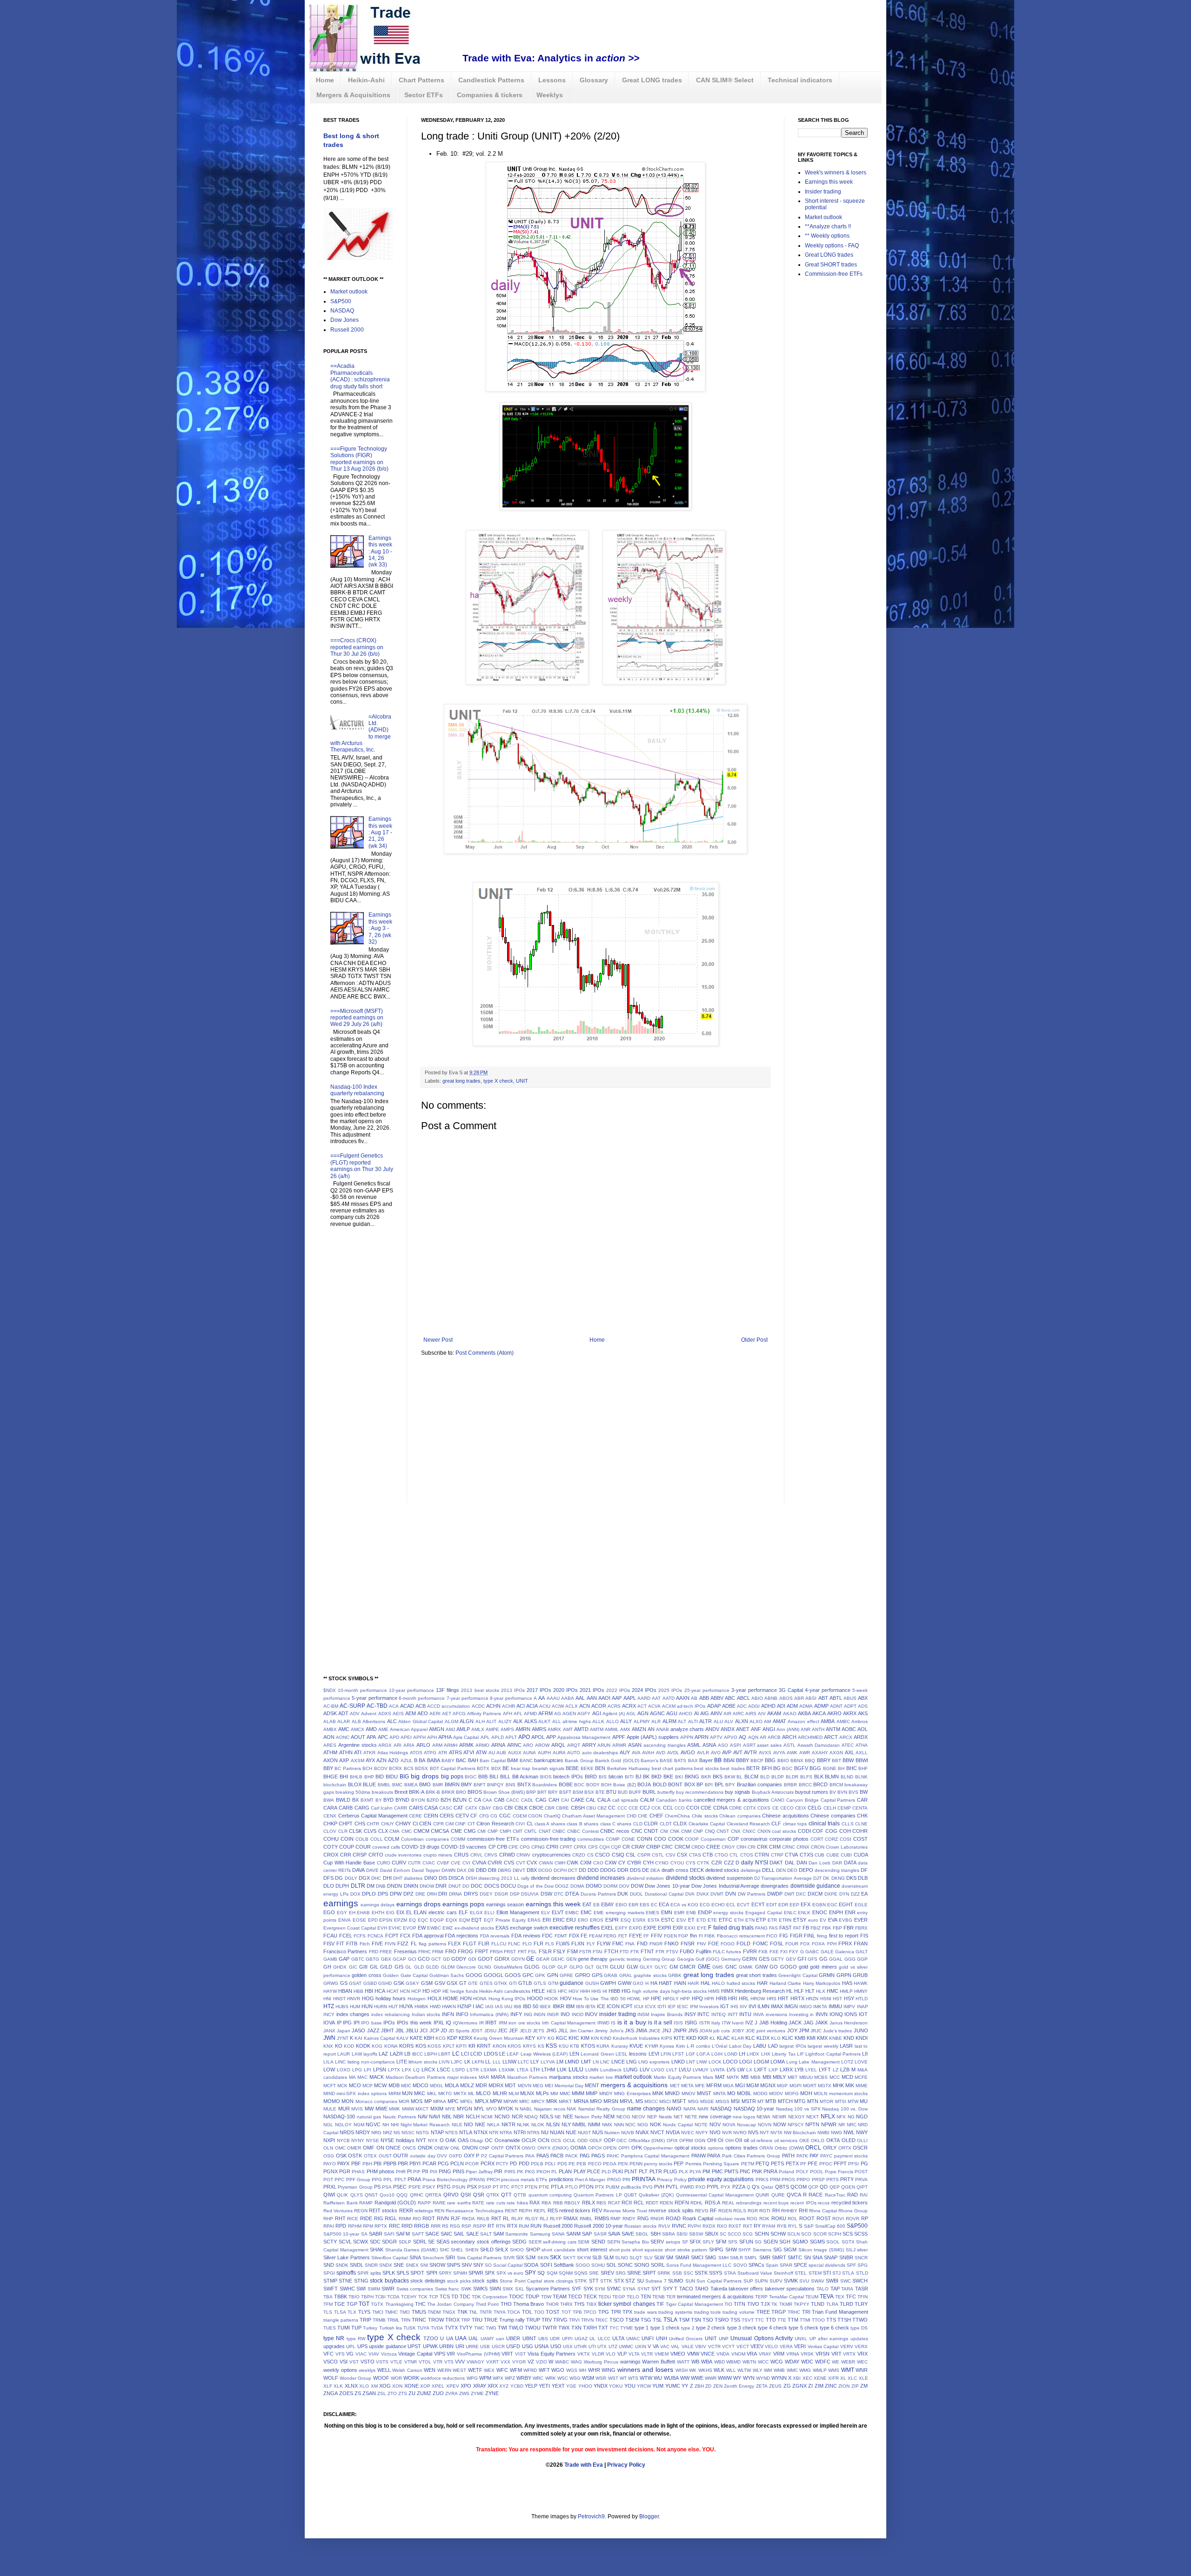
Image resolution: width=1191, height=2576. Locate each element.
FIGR (796, 1936)
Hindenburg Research (760, 1991)
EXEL (607, 1928)
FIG (784, 1936)
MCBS (821, 2077)
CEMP (844, 1808)
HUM (355, 2007)
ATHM (330, 1752)
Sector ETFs (424, 95)
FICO (772, 1936)
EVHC (395, 1928)
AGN (643, 1713)
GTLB (525, 1983)
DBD (481, 1870)
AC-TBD (377, 1706)
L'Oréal (719, 2046)
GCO (424, 1959)
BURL (649, 1792)
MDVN (525, 2086)
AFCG (459, 1714)
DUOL (636, 1894)
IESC (682, 2007)
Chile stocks (705, 1816)
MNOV (689, 2093)
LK (467, 2062)
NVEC (688, 2133)
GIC (353, 1967)
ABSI (811, 1698)
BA (422, 1760)
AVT (738, 1752)
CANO (778, 1800)
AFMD (530, 1714)
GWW (625, 1983)
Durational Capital (664, 1894)
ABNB (771, 1698)
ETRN (785, 1920)
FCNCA (375, 1936)
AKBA (804, 1713)
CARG (362, 1808)
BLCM (751, 1777)
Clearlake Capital (707, 1824)
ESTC (668, 1920)
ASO (723, 1745)
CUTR (414, 1863)
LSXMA (489, 2070)
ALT (682, 1721)
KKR (703, 2038)
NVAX (642, 2132)
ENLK (804, 1913)
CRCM (682, 1847)
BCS (409, 1768)
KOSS (434, 2046)
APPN (687, 1737)
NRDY (363, 2132)
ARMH (451, 1745)
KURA (603, 2046)
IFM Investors (704, 2007)
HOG (368, 1998)
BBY (328, 1768)
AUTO (574, 1753)
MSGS (723, 2101)
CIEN (425, 1824)
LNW (702, 2062)
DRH (432, 1894)
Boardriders (545, 1785)
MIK (850, 2085)
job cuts (722, 2031)
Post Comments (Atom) (485, 1353)
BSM (578, 1792)
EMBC (572, 1913)
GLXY (646, 1967)
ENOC (820, 1912)
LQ (416, 2070)
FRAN (861, 1944)
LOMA (778, 2062)
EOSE (359, 1920)
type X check (498, 1081)
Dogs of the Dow (535, 1886)
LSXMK (507, 2070)
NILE (457, 2125)
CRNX (803, 1847)
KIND (606, 2038)
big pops (452, 1777)
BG (777, 1768)
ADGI (754, 1706)
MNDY (606, 2093)
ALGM (452, 1721)
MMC (565, 2093)
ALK (518, 1721)
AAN (592, 1698)
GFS (813, 1959)
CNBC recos (615, 1831)
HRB (721, 1998)
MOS (417, 2101)
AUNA (529, 1753)
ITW (726, 2023)
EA (864, 1894)
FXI (784, 1952)
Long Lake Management (813, 2062)
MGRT (810, 2086)
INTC (703, 2014)
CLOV (330, 1831)
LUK (562, 2070)
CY (622, 1863)
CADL (527, 1800)
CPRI (552, 1847)
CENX (330, 1816)
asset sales (769, 1745)
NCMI (487, 2117)
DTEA (572, 1894)
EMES (652, 1913)
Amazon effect (803, 1721)
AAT (656, 1698)
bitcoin (616, 1777)
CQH (604, 1847)
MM (554, 2093)
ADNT (836, 1706)
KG (551, 2038)
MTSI (841, 2101)
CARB (346, 1808)
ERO (583, 1920)
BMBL (384, 1785)
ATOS (416, 1753)
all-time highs (576, 1721)
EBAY (607, 1904)
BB (718, 1760)
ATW (481, 1752)
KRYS (529, 2046)
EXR (678, 1928)
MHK (838, 2085)
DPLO (369, 1894)
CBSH (578, 1808)
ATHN (346, 1752)
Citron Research (495, 1824)
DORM (610, 1886)
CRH (741, 1847)
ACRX (629, 1706)
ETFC (726, 1920)
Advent (369, 1714)
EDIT (772, 1905)
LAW (357, 2054)
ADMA (806, 1706)
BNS (511, 1785)
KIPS (667, 2038)
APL (485, 1737)
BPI (709, 1785)
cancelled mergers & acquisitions (732, 1800)
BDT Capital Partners (453, 1768)
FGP (683, 1936)
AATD (669, 1698)
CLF (776, 1824)
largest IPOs (793, 2046)
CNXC (749, 1831)
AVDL (673, 1753)
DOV (624, 1886)
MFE (700, 2086)
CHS (360, 1824)
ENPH (836, 1912)
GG (823, 1959)
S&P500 (341, 301)
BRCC (805, 1785)
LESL (622, 2054)
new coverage (715, 2117)
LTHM (548, 2070)
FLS (550, 1944)
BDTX (483, 1768)
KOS (421, 2046)
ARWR (619, 1745)
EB (596, 1905)
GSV (440, 1983)
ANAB (662, 1729)
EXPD (636, 1928)
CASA (431, 1808)
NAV (423, 2117)
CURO (384, 1863)
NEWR (779, 2117)
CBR (550, 1808)
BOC (579, 1785)
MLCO (483, 2093)
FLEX (454, 1944)
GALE (827, 1952)
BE (506, 1768)
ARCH (789, 1737)
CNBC (559, 1831)
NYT (421, 2140)
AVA (636, 1753)
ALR (656, 1721)
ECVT (743, 1905)
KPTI (461, 2046)
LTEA (523, 2070)
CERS (447, 1816)
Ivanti (738, 2023)
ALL (557, 1721)
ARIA (409, 1745)
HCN (405, 1991)
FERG (610, 1936)
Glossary (594, 80)
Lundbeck (611, 2070)
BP (700, 1784)
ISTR (705, 2023)
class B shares (582, 1824)
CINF (460, 1824)
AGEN (569, 1714)
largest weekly (823, 2046)
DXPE (831, 1894)
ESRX (639, 1920)
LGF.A (703, 2054)
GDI (472, 1959)
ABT (823, 1698)
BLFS (806, 1777)
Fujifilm (704, 1951)
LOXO (344, 2070)
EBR (633, 1905)
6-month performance (422, 1698)
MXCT (422, 2109)
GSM (427, 1983)
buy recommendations (700, 1792)
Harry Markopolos (822, 1983)
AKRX (850, 1713)
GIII (363, 1967)
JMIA (641, 2030)
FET (623, 1936)
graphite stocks (650, 1975)
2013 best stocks (480, 1690)
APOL (538, 1737)
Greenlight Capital (798, 1975)
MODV (776, 2093)
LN (596, 2062)
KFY (542, 2038)
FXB (763, 1952)
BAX (693, 1761)
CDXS (764, 1808)
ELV (545, 1913)
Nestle (666, 2117)
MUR (344, 2109)
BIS (603, 1777)
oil (746, 2140)
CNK (675, 1831)
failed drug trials (733, 1928)
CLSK (355, 1831)
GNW (761, 1967)
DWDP (775, 1894)
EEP (794, 1905)
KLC (750, 2038)
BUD (623, 1792)
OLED (849, 2140)
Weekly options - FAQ (832, 246)
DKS (851, 1878)
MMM (578, 2093)
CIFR (438, 1824)
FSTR (585, 1952)
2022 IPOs (618, 1690)
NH (386, 2125)
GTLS (540, 1983)
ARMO (482, 1745)
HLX (821, 1991)
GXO (638, 1983)
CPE (513, 1847)
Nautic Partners (400, 2117)
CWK (572, 1863)
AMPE (492, 1729)
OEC (622, 2140)
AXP (344, 1760)
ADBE (729, 1706)
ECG (705, 1905)
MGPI (796, 2086)
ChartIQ (552, 1816)
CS (590, 1855)
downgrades (775, 1886)
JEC (503, 2030)
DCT (573, 1870)
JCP (434, 2030)
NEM (609, 2117)
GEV (791, 1959)
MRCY (538, 2101)
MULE (330, 2109)
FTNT (647, 1951)
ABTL (836, 1698)
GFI (802, 1959)
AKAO (790, 1714)
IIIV (743, 2007)
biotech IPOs (568, 1777)
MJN (407, 2093)
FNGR (656, 1944)
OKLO (818, 2140)
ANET (743, 1729)
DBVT (519, 1870)
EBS (645, 1905)
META (687, 2086)
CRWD (507, 1855)
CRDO (698, 1847)
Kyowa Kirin (672, 2046)
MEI (549, 2086)
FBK (827, 1928)
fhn (693, 1936)
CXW (611, 1863)
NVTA (776, 2133)
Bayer (706, 1760)
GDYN (518, 1959)
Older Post (754, 1340)
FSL (532, 1952)
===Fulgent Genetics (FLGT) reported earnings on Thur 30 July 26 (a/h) (362, 1166)
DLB (863, 1878)
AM (767, 1721)
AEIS (398, 1714)
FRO (451, 1951)
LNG (632, 2062)
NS (397, 2133)
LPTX (394, 2070)
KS (541, 2046)
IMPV (849, 2007)
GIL (374, 1967)
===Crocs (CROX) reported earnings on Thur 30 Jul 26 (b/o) (357, 647)
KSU (564, 2046)
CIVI (520, 1824)
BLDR (792, 1777)
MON (348, 2101)
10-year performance (411, 1690)
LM (560, 2062)
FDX (574, 1936)
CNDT (651, 1831)
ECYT (758, 1904)
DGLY (351, 1878)
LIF (800, 2054)
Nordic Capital (678, 2125)
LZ (836, 2070)
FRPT (482, 1951)
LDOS (491, 2054)
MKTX (460, 2093)
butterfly (666, 1792)
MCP (368, 2086)
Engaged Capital (764, 1913)
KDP (452, 2038)
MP (428, 2101)
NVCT (657, 2132)
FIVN (390, 1944)
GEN (571, 1959)
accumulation (456, 1706)
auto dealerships (600, 1753)
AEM (411, 1713)
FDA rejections (462, 1936)
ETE (712, 1920)
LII (865, 2054)
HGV (574, 1991)
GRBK (675, 1975)
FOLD (743, 1944)
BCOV (381, 1768)
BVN (842, 1792)
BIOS (546, 1777)
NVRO (740, 2133)
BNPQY (495, 1785)
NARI (703, 2109)
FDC (547, 1936)
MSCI (665, 2101)
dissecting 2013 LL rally (504, 1878)
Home (325, 80)
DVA (690, 1894)
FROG (465, 1951)
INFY (516, 2014)
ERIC (559, 1920)
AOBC (849, 1729)
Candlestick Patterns (491, 80)
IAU (508, 2007)
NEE (568, 2117)
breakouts (382, 1792)
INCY (329, 2014)
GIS (399, 1967)
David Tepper (426, 1870)
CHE (643, 1816)
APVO (731, 1737)
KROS (514, 2046)
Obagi (476, 2140)
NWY (862, 2132)
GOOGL (494, 1975)
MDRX (496, 2085)
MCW (380, 2085)
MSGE (707, 2101)
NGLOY (343, 2125)
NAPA (690, 2109)
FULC (719, 1952)
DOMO (594, 1886)
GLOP (549, 1967)
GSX (452, 1983)
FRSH (496, 1952)
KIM (585, 2038)
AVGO (688, 1752)
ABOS (786, 1698)
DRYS (471, 1894)
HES (552, 1991)
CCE (633, 1808)
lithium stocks (423, 2062)
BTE (600, 1792)
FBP (837, 1928)
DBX (532, 1870)
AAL (580, 1698)
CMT (518, 1831)
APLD (498, 1737)
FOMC (760, 1944)
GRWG (331, 1983)
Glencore (466, 1967)
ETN (750, 1920)
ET (691, 1920)
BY (379, 1800)
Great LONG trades (652, 80)
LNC (605, 2062)
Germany (731, 1959)
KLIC (788, 2038)
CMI (482, 1831)
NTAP (437, 2132)
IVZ (749, 2023)
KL (713, 2038)
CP (492, 1847)
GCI (412, 1959)
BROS (475, 1792)
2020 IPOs (565, 1690)
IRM (503, 2023)
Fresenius (405, 1951)
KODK (363, 2046)
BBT (836, 1761)
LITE (402, 2062)
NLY (566, 2124)
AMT (568, 1729)
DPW (396, 1894)
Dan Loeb (820, 1863)
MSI (735, 2101)
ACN (585, 1706)
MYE (450, 2109)
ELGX (476, 1913)
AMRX (554, 1729)
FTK (635, 1952)
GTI (513, 1983)
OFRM (686, 2140)
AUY (625, 1752)
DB (471, 1870)
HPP (685, 1999)
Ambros (860, 1721)
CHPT (346, 1824)
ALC (392, 1721)
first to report (844, 1936)
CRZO (579, 1855)
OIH (729, 2140)
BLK (819, 1777)
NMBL (579, 2124)
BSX (589, 1792)
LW (741, 2070)
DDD (593, 1870)
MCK (342, 2086)
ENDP (705, 1912)
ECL (731, 1905)
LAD (773, 2046)
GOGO (789, 1967)
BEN (600, 1768)
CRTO (376, 1855)
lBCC (418, 2054)
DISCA (456, 1878)
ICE (601, 2006)
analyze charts (687, 1729)
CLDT (666, 1824)
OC (489, 2140)
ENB (691, 1913)
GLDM (448, 1967)
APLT (511, 1737)
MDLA (452, 2085)
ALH (480, 1721)
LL (488, 2062)
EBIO (621, 1905)
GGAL (836, 1959)
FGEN (670, 1936)
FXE (774, 1952)
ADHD (768, 1706)
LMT (586, 2062)
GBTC (358, 1959)
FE (584, 1936)
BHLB (356, 1777)
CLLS (848, 1824)
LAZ (383, 2054)
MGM (753, 2085)
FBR (849, 1928)
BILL (505, 1777)
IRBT (491, 2023)
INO (565, 2014)
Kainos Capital (379, 2038)
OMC (340, 2148)
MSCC (651, 2101)
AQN (753, 1737)
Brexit (401, 1792)
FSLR (545, 1951)
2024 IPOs (644, 1690)
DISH (471, 1878)
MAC (362, 2077)
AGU (672, 1713)
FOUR (792, 1944)
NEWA (763, 2117)
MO (731, 2093)
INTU (745, 2014)
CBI (509, 1808)
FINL (810, 1936)
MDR (481, 2085)
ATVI (469, 1752)
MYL (479, 2109)
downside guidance (815, 1886)
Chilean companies (740, 1816)
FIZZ (403, 1944)
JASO (358, 2030)
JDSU (490, 2031)
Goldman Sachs (447, 1975)
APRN (702, 1737)
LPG (357, 2070)
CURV (399, 1863)
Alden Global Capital (421, 1721)
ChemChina (677, 1816)
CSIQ (618, 1855)
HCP (416, 1991)
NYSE (373, 2140)
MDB (394, 2085)
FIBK (710, 1936)
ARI (398, 1745)
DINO (431, 1878)
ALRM (669, 1721)
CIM (449, 1824)
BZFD (433, 1800)
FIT (340, 1944)
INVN (822, 2014)
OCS (556, 2140)
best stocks (706, 1768)
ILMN (763, 2006)
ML (471, 2093)
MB (745, 2077)
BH (841, 1768)
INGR (553, 2014)
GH (327, 1967)
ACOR (599, 1706)
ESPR (612, 1920)
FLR (539, 1944)
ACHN (493, 1706)
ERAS (534, 1920)
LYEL (811, 2070)
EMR (679, 1913)
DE (646, 1870)
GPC (528, 1975)
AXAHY (820, 1753)
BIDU (392, 1777)
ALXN (742, 1721)
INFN (448, 2014)
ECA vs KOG (684, 1905)
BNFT (480, 1785)
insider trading (618, 2014)
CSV (671, 1855)
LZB (845, 2070)
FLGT (470, 1944)
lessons (638, 2054)
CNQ (710, 1831)
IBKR (559, 2006)
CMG (470, 1831)
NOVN (765, 2125)
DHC (376, 1878)
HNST (339, 1999)
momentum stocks (848, 2093)
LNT (691, 2062)
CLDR (651, 1824)
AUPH (544, 1753)
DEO (792, 1870)
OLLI (862, 2140)
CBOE (536, 1808)
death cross (675, 1870)
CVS (509, 1863)
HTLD (862, 1999)
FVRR (750, 1951)
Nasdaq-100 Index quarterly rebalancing (357, 1090)
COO (660, 1839)
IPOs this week (414, 2023)
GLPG (576, 1967)
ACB (421, 1706)
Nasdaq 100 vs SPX (798, 2109)
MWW (408, 2109)
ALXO (756, 1721)
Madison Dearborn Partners (415, 2077)
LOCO (730, 2062)
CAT (458, 1808)
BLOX (355, 1784)
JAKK (821, 2023)
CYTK (703, 1863)
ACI (521, 1706)
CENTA (860, 1808)
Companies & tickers (490, 95)
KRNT (484, 2046)
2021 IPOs (592, 1690)
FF (646, 1936)
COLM (392, 1839)
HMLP (846, 1991)
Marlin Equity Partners (677, 2077)
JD (444, 2030)
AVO (716, 1753)
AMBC (843, 1721)
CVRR (495, 1863)
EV (823, 1920)
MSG (693, 2101)
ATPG (430, 1753)
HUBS (342, 2007)
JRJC (816, 2031)
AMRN (523, 1729)
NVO (715, 2132)
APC (383, 1737)
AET (447, 1714)
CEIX (801, 1808)
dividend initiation (645, 1878)
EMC (586, 1912)
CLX (383, 1831)
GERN (749, 1959)
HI (605, 1991)
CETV (462, 1816)
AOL (863, 1729)
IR (482, 2023)
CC (612, 1808)
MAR (484, 2077)
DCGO (545, 1870)
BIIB (483, 1777)
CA (478, 1800)
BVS (853, 1792)
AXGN (836, 1753)
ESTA (654, 1920)
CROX (331, 1855)
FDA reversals (495, 1936)
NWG (836, 2133)
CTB (708, 1855)
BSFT (565, 1792)
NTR (494, 2133)
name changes (646, 2109)
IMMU (835, 2006)
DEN (781, 1870)
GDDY (459, 1959)
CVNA (479, 1863)
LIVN (444, 2062)
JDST (477, 2031)
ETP (761, 1920)
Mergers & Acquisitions (353, 95)
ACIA (532, 1706)
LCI (465, 2054)
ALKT (544, 1721)
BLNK (861, 1777)
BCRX (395, 1768)
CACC (513, 1800)
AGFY (584, 1714)
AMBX (330, 1729)
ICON (613, 2006)
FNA (630, 1944)
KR (472, 2046)
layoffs (370, 2054)
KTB (575, 2046)
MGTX (825, 2086)
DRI (443, 1894)
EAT (587, 1904)
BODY (593, 1785)
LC (456, 2054)
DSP (515, 1894)
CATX (471, 1808)
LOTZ (847, 2062)
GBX (386, 1959)
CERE (415, 1816)
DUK (623, 1894)
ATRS (455, 1752)
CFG (484, 1816)
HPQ (697, 1998)
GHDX (340, 1967)
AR (763, 1737)
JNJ (667, 2030)
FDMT (561, 1936)
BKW (730, 1777)
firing (822, 1936)
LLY (535, 2062)
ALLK (598, 1721)
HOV (566, 1998)
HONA (480, 1999)
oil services (786, 2140)
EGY (342, 1913)
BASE (666, 1761)
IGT (725, 2006)
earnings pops (463, 1904)
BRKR (448, 1792)
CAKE (578, 1800)
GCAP (399, 1959)
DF (864, 1870)
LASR (846, 2046)
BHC (852, 1768)
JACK (795, 2023)
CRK (762, 1847)
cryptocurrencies (552, 1855)
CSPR (644, 1855)
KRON (499, 2046)
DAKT (776, 1863)
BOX (690, 1784)
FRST (510, 1952)
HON (466, 1998)
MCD (847, 2077)
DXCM (815, 1894)
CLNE (861, 1824)
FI (701, 1936)
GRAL (626, 1975)
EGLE (861, 1905)
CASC (446, 1808)
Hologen (417, 1999)
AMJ (450, 1729)
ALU (718, 1721)
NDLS (546, 2117)
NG (851, 2117)
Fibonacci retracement (741, 1936)
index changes (353, 2014)
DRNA (455, 1894)
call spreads (625, 1800)
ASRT (749, 1745)
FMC (618, 1944)
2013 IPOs (513, 1690)
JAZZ (373, 2030)
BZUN (460, 1800)
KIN (595, 2038)
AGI (597, 1713)
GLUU (617, 1967)
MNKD (672, 2093)
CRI (752, 1847)
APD (394, 1737)
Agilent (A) (614, 1714)
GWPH (608, 1983)
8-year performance (511, 1698)
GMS (718, 1967)
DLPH (342, 1886)
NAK (572, 2109)
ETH (739, 1920)
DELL (768, 1870)
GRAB (611, 1975)
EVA (833, 1920)
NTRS (533, 2133)
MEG (538, 2086)
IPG (347, 2023)
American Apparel (409, 1729)
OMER (354, 2148)
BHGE (331, 1777)
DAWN (448, 1870)
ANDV (712, 1729)
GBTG (372, 1959)
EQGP (437, 1920)
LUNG (631, 2070)
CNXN (764, 1831)
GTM (553, 1983)
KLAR (738, 2038)
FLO (527, 1944)
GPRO (583, 1975)
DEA (655, 1870)
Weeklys (550, 95)
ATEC (848, 1745)
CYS (691, 1863)
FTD (624, 1952)
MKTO (445, 2093)
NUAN (557, 2132)
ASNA (709, 1745)
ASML (694, 1745)
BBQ (810, 1761)
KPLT (449, 2046)
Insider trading (823, 192)
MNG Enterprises (632, 2093)
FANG (761, 1928)
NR (842, 2125)
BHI (344, 1777)
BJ (639, 1777)
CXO (598, 1863)
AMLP (463, 1729)
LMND (572, 2062)
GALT (862, 1952)
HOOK (551, 1999)
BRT (542, 1792)
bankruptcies (549, 1760)
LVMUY (701, 2070)
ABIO (757, 1698)
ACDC (478, 1706)
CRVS (491, 1855)
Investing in (802, 2014)
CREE (713, 1847)
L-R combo (699, 2046)
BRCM (836, 1785)
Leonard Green (597, 2054)
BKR (706, 1777)
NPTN (812, 2124)
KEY (530, 2038)
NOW (780, 2124)
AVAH (648, 1753)
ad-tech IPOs (691, 1706)
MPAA (440, 2101)
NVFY (702, 2133)
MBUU (806, 2077)
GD (446, 1959)
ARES (330, 1745)
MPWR (511, 2101)
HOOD (535, 1998)
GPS (597, 1975)
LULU (576, 2070)
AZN (381, 1760)
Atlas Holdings (393, 1753)
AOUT (358, 1737)
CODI (804, 1831)
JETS (539, 2031)
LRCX (428, 2070)
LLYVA (548, 2062)
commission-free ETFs (493, 1839)
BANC (526, 1761)
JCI (424, 2030)
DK (826, 1878)
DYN (844, 1894)
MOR (404, 2101)
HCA (380, 1991)
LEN (574, 2054)
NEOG (623, 2117)
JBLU (412, 2030)
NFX (841, 2117)
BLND (847, 1777)
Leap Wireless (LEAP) (544, 2054)
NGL (328, 2125)
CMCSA (440, 1831)
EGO (329, 1912)
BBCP (757, 1761)
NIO (468, 2124)
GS (344, 1983)
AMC (344, 1729)
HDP (436, 1991)
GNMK (746, 1967)
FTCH (611, 1951)
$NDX (330, 1690)
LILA (328, 2062)
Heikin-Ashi (366, 80)
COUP (347, 1847)
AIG (705, 1713)
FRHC (425, 1952)
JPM (804, 2030)
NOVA (729, 2125)
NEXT (813, 2117)
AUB (501, 1753)
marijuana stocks (569, 2077)
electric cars (443, 1912)
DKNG (838, 1878)
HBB (358, 1991)
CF (474, 1816)
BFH (767, 1768)
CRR (346, 1855)
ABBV (717, 1698)
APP (551, 1737)
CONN (645, 1839)
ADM (792, 1706)
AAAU (553, 1698)
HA (654, 1983)
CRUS (461, 1855)
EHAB (363, 1913)
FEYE (636, 1936)
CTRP (777, 1855)
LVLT (672, 2070)
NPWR (829, 2124)
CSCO (602, 1855)
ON (380, 2148)
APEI (406, 1737)
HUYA (406, 2006)
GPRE (566, 1975)
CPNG (538, 1847)
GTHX (501, 1983)
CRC (667, 1847)
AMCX (358, 1729)
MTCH (785, 2101)
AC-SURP (352, 1706)
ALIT (491, 1721)
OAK (451, 2140)
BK (646, 1777)
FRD (374, 1952)
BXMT (367, 1800)
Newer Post (438, 1340)
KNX (328, 2046)
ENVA (345, 1920)
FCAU (330, 1936)
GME (704, 1967)
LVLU (685, 2070)
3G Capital (791, 1690)
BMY (466, 1784)
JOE (750, 2031)
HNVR (354, 1999)
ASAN (635, 1745)
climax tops (795, 1824)
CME (456, 1831)
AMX (625, 1729)
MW (369, 2109)
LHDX (753, 2054)
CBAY (485, 1808)
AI (696, 1713)
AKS (863, 1713)
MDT (510, 2085)
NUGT (584, 2133)
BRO (461, 1792)
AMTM (597, 1729)
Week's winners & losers (836, 173)
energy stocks (728, 1913)
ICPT (627, 2006)
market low (601, 2077)
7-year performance (468, 1698)
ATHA (862, 1745)
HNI (327, 1999)
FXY (794, 1952)
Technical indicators (800, 80)
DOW (637, 1886)
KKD (691, 2038)
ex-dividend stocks (474, 1928)
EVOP (410, 1928)
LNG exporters (654, 2062)
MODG (760, 2093)
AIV (762, 1714)
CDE (706, 1808)
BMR (438, 1785)
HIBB (614, 1991)
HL (790, 1991)
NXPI (329, 2140)
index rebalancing (391, 2014)
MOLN (820, 2093)
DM (371, 1886)
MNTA (719, 2093)
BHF (863, 1768)
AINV (716, 1713)
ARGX (385, 1745)
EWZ (448, 1928)
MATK (733, 2077)
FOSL (777, 1944)
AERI (435, 1714)
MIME (862, 2086)
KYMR (652, 2046)
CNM (686, 1831)
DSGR (501, 1894)
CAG (541, 1800)
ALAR (344, 1721)
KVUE (636, 2046)
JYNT (343, 2038)
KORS (406, 2046)
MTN (813, 2101)
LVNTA (718, 2070)
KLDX (763, 2038)
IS (613, 2023)
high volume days (651, 1991)
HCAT (393, 1991)
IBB (518, 2007)
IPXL (439, 2023)
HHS (596, 1991)
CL (530, 1824)
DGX (364, 1878)
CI (415, 1824)
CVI (466, 1863)
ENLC (790, 1913)
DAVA (358, 1870)
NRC (852, 2125)
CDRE (736, 1808)
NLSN (553, 2124)
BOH (606, 1785)
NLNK (523, 2125)
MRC (524, 2101)
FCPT (392, 1936)
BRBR (790, 1785)
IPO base (371, 2023)
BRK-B (433, 1792)
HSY (849, 1998)
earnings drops (418, 1904)
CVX (532, 1863)
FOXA (818, 1944)
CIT (471, 1824)
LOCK (715, 2062)
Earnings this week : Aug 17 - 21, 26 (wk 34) (380, 832)
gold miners (823, 1967)
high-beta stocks (689, 1991)
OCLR (529, 2140)
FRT (522, 1952)
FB (806, 1928)
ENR (850, 1912)
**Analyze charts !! (828, 226)
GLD (419, 1967)
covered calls (386, 1847)
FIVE (377, 1944)
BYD (388, 1800)
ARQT (574, 1745)
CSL (631, 1855)
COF (818, 1831)
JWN (329, 2038)
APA (371, 1737)
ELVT (558, 1912)
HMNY (861, 1991)
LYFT (825, 2070)
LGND (731, 2054)
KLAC (723, 2038)
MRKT (565, 2101)
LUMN (592, 2070)
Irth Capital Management (569, 2023)
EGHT (846, 1904)
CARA (330, 1808)
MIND (329, 2093)
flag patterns (432, 1944)
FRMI (438, 1952)
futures (734, 1952)
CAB (499, 1800)
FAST (786, 1928)
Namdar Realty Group (602, 2109)
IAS (499, 2007)
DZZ (855, 1894)
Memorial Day (569, 2086)
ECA (664, 1904)
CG (494, 1816)
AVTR (750, 1752)
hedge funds (464, 1991)
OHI (712, 2140)
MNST (704, 2093)
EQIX (452, 1920)
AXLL (862, 1753)
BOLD (660, 1784)
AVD (661, 1753)
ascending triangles (665, 1745)
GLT (589, 1967)
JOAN (706, 2031)
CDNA (720, 1808)
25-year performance (707, 1690)
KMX (822, 2038)
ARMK (466, 1745)
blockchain (335, 1785)
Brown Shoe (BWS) (504, 1792)
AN (651, 1729)
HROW (758, 1999)
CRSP (360, 1855)
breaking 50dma (353, 1792)
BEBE (572, 1768)
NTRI (520, 2132)
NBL (447, 2117)
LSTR (473, 2070)
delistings (751, 1870)
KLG (776, 2038)
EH (352, 1913)
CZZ (729, 1863)
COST (860, 1839)
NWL (849, 2132)
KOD (349, 2046)
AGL (631, 1714)
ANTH (818, 1729)
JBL (400, 2030)
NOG (643, 2125)
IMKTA (820, 2007)
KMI (811, 2038)
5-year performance (374, 1698)
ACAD (407, 1706)
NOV (715, 2124)
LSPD (458, 2070)
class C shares (616, 1824)
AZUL (407, 1761)
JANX (329, 2031)
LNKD (678, 2062)
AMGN (437, 1729)
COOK (676, 1839)
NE (558, 2117)
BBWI (862, 1760)
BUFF (635, 1792)
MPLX (482, 2101)
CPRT (566, 1847)
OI (721, 2140)
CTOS (747, 1855)
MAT (720, 2077)
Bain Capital (493, 1761)
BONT (675, 1784)
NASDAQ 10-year (754, 2109)
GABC (812, 1952)
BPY (730, 1785)
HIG (626, 1991)
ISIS (678, 2023)
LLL (497, 2062)
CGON (535, 1816)
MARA (498, 2077)
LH (742, 2054)
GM (674, 1967)
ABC (730, 1698)
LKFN (478, 2062)
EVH (382, 1928)
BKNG (692, 1777)
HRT (783, 1998)
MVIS (357, 2109)
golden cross (366, 1975)
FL (414, 1944)
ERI (547, 1920)
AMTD (581, 1729)
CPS (593, 1847)
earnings (341, 1903)
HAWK (861, 1983)
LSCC (444, 2070)
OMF (369, 2148)
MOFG (792, 2093)
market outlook (633, 2077)
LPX (407, 2070)
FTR (660, 1952)
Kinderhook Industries (636, 2038)
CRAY (638, 1847)
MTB (771, 2101)
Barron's (649, 1761)
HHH (585, 1991)
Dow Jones (345, 320)
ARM (437, 1745)
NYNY (358, 2140)
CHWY (403, 1824)
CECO (787, 1808)
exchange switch (529, 1928)
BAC (461, 1760)
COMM (458, 1839)
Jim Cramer (581, 2031)
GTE (473, 1983)
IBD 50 (531, 2006)
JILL (563, 2030)
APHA (445, 1737)
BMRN (452, 1784)
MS (639, 2101)
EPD (373, 1920)
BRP (531, 1792)
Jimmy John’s (609, 2031)
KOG (377, 2046)
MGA (728, 2086)
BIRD (591, 1777)
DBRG (505, 1870)
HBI (369, 1991)
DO (466, 1886)
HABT (666, 1983)
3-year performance (754, 1690)
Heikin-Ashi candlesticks (505, 1991)
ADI (781, 1706)
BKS (718, 1777)
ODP (609, 2140)
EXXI (690, 1928)
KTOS (588, 2046)
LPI (368, 2070)
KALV (402, 2038)
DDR (623, 1870)
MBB (756, 2077)
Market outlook (349, 292)
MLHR (500, 2093)
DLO (329, 1886)
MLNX (527, 2093)
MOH (806, 2093)
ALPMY (642, 1721)
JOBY (738, 2031)
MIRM (395, 2093)
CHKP (330, 1824)
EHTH (378, 1913)
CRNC (789, 1847)
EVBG (846, 1920)
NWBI (823, 2133)
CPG (525, 1847)
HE (446, 1991)
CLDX (680, 1824)
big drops (425, 1776)
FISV (329, 1944)
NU (545, 2132)
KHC (574, 2038)
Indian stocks (426, 2014)
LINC (340, 2062)
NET (678, 2117)
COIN (347, 1839)
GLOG (532, 1967)
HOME (451, 1998)
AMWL (612, 1729)
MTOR (826, 2101)
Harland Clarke (786, 1983)
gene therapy (593, 1959)
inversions (776, 2014)
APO (524, 1737)
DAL (790, 1863)
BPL (719, 1784)
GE (530, 1959)
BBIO (783, 1761)
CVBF (443, 1863)
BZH (446, 1800)
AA (542, 1698)
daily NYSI (755, 1863)
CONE (628, 1839)
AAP (617, 1698)
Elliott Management (518, 1912)
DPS (383, 1894)
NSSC (408, 2133)
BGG (815, 1768)
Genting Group (659, 1959)
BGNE (830, 1768)
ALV (729, 1721)
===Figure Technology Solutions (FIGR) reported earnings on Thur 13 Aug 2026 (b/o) (359, 459)
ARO (528, 1745)
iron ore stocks (524, 2023)
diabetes (413, 1878)
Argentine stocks (358, 1745)
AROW (542, 1745)
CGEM (520, 1816)
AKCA (819, 1713)
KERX (465, 2038)
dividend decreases (553, 1878)
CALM (647, 1800)
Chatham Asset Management (593, 1816)
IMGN (791, 2006)
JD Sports (459, 2031)
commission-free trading (549, 1839)
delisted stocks (722, 1870)
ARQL (558, 1745)
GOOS (513, 1975)
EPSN (386, 1920)
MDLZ (467, 2085)
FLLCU (499, 1944)
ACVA (654, 1706)
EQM (465, 1920)
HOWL (634, 1999)
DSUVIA (530, 1894)
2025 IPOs (670, 1690)
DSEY (486, 1894)
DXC (801, 1894)
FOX (805, 1944)
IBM (570, 2006)
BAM (512, 1760)
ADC (742, 1706)
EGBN (819, 1905)
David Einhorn (395, 1870)
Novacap (746, 2125)
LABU (760, 2046)
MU (864, 2101)
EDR (783, 1905)
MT (761, 2101)
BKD (656, 1777)
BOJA (644, 1784)
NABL (526, 2109)
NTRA (506, 2133)
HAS (847, 1983)
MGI (740, 2085)
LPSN (380, 2070)
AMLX (478, 1729)
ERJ (571, 1920)
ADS (863, 1706)
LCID (476, 2054)
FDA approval (428, 1936)
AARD (644, 1698)
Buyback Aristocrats (773, 1792)
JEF (514, 2030)
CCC (622, 1808)
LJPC (457, 2062)
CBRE (562, 1808)
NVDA (673, 2132)
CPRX (580, 1847)
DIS (443, 1878)
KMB (800, 2038)
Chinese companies (833, 1816)
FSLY (559, 1951)
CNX (736, 1831)
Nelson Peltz (588, 2117)
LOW (329, 2070)
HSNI (826, 1999)
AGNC (657, 1713)
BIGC (471, 1777)
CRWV (523, 1855)
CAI (565, 1800)
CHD (632, 1816)
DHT (398, 1878)
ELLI (489, 1913)
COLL (377, 1839)
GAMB (330, 1959)
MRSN (611, 2101)
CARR (401, 1808)
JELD (525, 2031)
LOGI (746, 2062)
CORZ (831, 1839)
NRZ (388, 2133)
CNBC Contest (583, 1831)
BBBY (743, 1760)
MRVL (627, 2101)
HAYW (330, 1991)
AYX (370, 1760)
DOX (355, 1894)
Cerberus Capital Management (373, 1816)
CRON (818, 1847)
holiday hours (391, 1998)
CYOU (677, 1863)
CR (626, 1847)
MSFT (679, 2101)
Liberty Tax (783, 2054)
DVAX (703, 1894)
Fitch (365, 1944)
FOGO (728, 1944)
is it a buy (632, 2022)
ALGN (467, 1721)
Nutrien (612, 2133)
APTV (716, 1737)
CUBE (833, 1855)
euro (813, 1920)
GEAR (543, 1959)
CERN (431, 1816)
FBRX (861, 1928)
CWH (560, 1863)
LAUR (344, 2054)
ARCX (846, 1737)
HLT (810, 1991)
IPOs (389, 2023)
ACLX (572, 1706)
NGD (862, 2117)
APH (432, 1737)
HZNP (464, 2006)
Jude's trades (837, 2031)
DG (339, 1878)
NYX (433, 2140)
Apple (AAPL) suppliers (653, 1737)
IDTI (662, 2007)
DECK (697, 1870)
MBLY (779, 2077)
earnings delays (378, 1905)
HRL (744, 1998)
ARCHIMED (810, 1737)
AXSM (358, 1761)
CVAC (429, 1863)
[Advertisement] (632, 30)
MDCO (421, 2085)
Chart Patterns (422, 80)
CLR (343, 1831)
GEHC (558, 1959)
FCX (405, 1936)
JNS (693, 2030)
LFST (678, 2054)
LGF (690, 2054)
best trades (732, 1768)
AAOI (604, 1698)
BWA (329, 1800)
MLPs (542, 2093)
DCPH (560, 1870)
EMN (667, 1912)
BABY (448, 1761)
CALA (604, 1800)
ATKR (369, 1753)
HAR (762, 1983)
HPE (656, 1998)
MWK (395, 2109)
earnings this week (553, 1904)
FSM (572, 1951)
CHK (862, 1816)
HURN (381, 2007)
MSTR (749, 2101)
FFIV (656, 1936)
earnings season (505, 1904)
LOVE (861, 2062)
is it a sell (660, 2023)
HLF (799, 1991)
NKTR (509, 2124)
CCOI (693, 1808)
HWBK (422, 2007)
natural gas (369, 2117)
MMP (592, 2093)
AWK (792, 1753)
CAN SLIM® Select (725, 80)
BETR (753, 1768)
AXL (850, 1752)
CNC (637, 1831)
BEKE (587, 1768)
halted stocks (741, 1983)
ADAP (714, 1706)
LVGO (658, 2070)
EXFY (621, 1928)
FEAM (595, 1936)
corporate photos (789, 1839)
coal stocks (784, 1831)
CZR (717, 1863)
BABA (434, 1760)
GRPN (844, 1975)
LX (749, 2070)
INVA (759, 2014)
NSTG (422, 2133)
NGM (359, 2125)
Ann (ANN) (788, 1729)
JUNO (861, 2030)
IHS (734, 2007)
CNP (698, 1831)
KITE (679, 2038)
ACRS (614, 1706)
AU (492, 1753)
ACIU (545, 1706)
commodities (591, 1839)
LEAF (513, 2054)
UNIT (522, 1081)
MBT (793, 2077)
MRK (552, 2101)
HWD (435, 2007)
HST (837, 1999)
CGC (505, 1816)
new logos (744, 2117)
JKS (629, 2030)
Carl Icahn (382, 1808)
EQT (477, 1920)
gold (803, 1967)
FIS (864, 1936)
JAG (809, 2023)
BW (864, 1792)
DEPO (806, 1870)
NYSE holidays (398, 2140)
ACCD (434, 1706)
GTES (486, 1983)
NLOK (538, 2125)
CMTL (531, 1831)
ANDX (728, 1729)
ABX (863, 1698)
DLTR (358, 1886)
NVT (764, 2133)
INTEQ (719, 2014)
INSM (643, 2014)
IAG (489, 2007)
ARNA (498, 1745)
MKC (420, 2093)
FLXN (578, 1944)
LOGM (761, 2062)
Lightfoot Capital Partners (833, 2054)
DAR (837, 1863)
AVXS (765, 1753)
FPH (832, 1944)
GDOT (485, 1959)
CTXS (806, 1855)
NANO (674, 2109)
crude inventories (403, 1855)
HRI (733, 1998)
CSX (682, 1855)
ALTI (693, 1721)
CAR (862, 1800)
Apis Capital (466, 1737)
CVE (456, 1863)
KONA (391, 2046)
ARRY (589, 1745)
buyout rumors (812, 1792)
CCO (680, 1808)
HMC (833, 1991)
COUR (363, 1847)
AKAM (774, 1713)
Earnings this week (829, 182)
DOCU (508, 1886)
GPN (553, 1975)
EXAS (502, 1928)
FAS (773, 1928)
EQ (412, 1920)
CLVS (370, 1831)
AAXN (683, 1698)
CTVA (791, 1855)
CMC (407, 1831)
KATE (416, 2038)
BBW (848, 1760)
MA (352, 2077)
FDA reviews (526, 1936)
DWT (790, 1894)
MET (675, 2086)
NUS (598, 2132)
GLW (632, 1967)
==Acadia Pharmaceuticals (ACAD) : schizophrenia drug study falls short (360, 376)
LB (407, 2054)
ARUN (604, 1745)
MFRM (714, 2085)
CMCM (422, 1831)
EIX (400, 1912)
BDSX (422, 1768)
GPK (540, 1975)
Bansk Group (579, 1761)
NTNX (481, 2132)
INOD (578, 2014)
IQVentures (465, 2023)
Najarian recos (550, 2109)
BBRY (824, 1760)
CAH (554, 1800)
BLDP (778, 1777)
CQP (616, 1847)
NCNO (502, 2117)
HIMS (714, 1991)
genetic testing (625, 1959)
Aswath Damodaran (819, 1745)
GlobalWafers (508, 1967)
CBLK (521, 1808)
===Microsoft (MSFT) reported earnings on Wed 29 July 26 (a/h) (357, 1018)
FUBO (687, 1951)
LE (502, 2054)
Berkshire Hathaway (629, 1768)
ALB (356, 1721)
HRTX (797, 1998)
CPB (502, 1847)
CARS (416, 1808)
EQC (423, 1920)
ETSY (800, 1920)
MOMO (332, 2101)
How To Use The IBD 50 (599, 1999)
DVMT (717, 1894)
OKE (804, 2140)
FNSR (688, 1944)
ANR (806, 1729)
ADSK (330, 1713)
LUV (645, 2070)
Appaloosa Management (584, 1737)
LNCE (618, 2062)
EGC (832, 1905)
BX (355, 1800)
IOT (863, 2014)
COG (831, 1831)
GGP (862, 1959)
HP (646, 1999)
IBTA (590, 2007)
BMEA (411, 1785)
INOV (591, 2014)
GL (408, 1967)
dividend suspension (729, 1878)
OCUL (569, 2140)
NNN (619, 2125)
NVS (753, 2132)
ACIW (558, 1706)
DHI (387, 1878)
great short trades (756, 1975)
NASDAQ (342, 311)
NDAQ (531, 2117)
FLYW (604, 1944)
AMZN (639, 1729)
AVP (727, 1752)
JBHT (388, 2030)
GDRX (502, 1959)
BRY (553, 1792)
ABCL (743, 1698)
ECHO (718, 1905)
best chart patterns (672, 1768)
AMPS (507, 1729)
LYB (799, 2070)
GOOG (474, 1975)
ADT (343, 1713)
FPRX (845, 1944)
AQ (743, 1737)
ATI (358, 1752)
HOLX (435, 1998)
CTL (734, 1855)
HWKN (449, 2007)
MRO (596, 2101)
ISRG (691, 2023)
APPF (619, 1737)
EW (422, 1928)
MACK (377, 2077)
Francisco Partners (345, 1951)
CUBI (846, 1855)
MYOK (506, 2109)
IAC (480, 2006)
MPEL (467, 2101)
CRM (775, 1847)
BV (833, 1792)
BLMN (832, 1777)
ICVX (650, 2007)
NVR (727, 2133)
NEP (652, 2117)
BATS (680, 1761)
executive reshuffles (575, 1928)
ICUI (639, 2007)
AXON (331, 1760)
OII (739, 2140)
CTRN (762, 1855)
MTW (853, 2101)
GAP (344, 1959)
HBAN (345, 1991)
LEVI (654, 2054)
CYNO (662, 1863)
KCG (441, 2038)
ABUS (850, 1698)
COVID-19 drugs (421, 1847)
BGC (787, 1768)
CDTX (750, 1808)
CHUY (388, 1824)
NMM (594, 2124)
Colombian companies (425, 1839)
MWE (381, 2109)
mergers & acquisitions (634, 2085)
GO (774, 1967)
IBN (580, 2007)
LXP (773, 2070)
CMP (493, 1831)
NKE (480, 2124)
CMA (395, 1831)
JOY (792, 2030)
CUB (820, 1855)
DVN (731, 1894)
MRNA (581, 2101)
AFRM (545, 1713)
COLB (362, 1839)
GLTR (602, 1967)
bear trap (521, 1768)
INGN (539, 2014)
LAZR (396, 2054)
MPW (496, 2101)
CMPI (505, 1831)
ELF (463, 1912)
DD (582, 1870)
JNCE (655, 2031)
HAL (706, 1983)
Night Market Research (425, 2125)
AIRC (738, 1714)
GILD (386, 1967)
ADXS (385, 1714)
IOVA (329, 2023)
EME (599, 1913)
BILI (494, 1777)
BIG (404, 1777)
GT (463, 1983)
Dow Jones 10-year (667, 1886)
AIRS (751, 1714)
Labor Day (740, 2046)
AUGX (515, 1753)
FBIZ (816, 1928)
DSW (546, 1894)
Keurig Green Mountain (499, 2038)
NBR (458, 2117)
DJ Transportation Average (783, 1878)
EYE (702, 1928)
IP (339, 2023)
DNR (441, 1886)
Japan (344, 2031)
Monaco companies (376, 2101)
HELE (538, 1991)
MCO (355, 2085)
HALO (718, 1983)
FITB (352, 1944)
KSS (551, 2046)
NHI (395, 2125)
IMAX (777, 2006)
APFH (419, 1737)
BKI (679, 1777)
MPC (453, 2101)
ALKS (531, 1721)
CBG (498, 1808)
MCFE (861, 2077)
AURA (559, 1753)
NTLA (466, 2132)
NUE (571, 2132)
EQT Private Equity (505, 1920)
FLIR (484, 1944)
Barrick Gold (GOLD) (617, 1761)
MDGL (437, 2086)
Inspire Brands (667, 2014)
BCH (367, 1768)
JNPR (680, 2030)
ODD (582, 2140)
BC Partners (348, 1768)
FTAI (598, 1952)
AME (383, 1729)
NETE (691, 2117)
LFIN (666, 2054)
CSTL (658, 1855)
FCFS (360, 1936)
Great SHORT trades (831, 265)
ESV (681, 1920)
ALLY (626, 1721)
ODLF (596, 2140)
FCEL (346, 1936)
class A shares (550, 1824)
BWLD (343, 1800)
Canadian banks (674, 1800)
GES (764, 1959)
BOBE (566, 1784)
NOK (656, 2124)
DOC (477, 1886)
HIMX (727, 1991)
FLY (591, 1944)
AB (694, 1698)
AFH (508, 1714)
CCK (656, 1808)
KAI (358, 2038)
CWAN (546, 1863)
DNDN (395, 1886)
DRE (420, 1894)
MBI (767, 2077)
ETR (772, 1920)
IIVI (752, 2006)
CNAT (545, 1831)
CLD (638, 1824)
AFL (518, 1714)
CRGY (728, 1847)
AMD (371, 1729)
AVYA (779, 1753)
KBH (429, 2038)
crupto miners (438, 1855)
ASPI (736, 1745)
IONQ (836, 2014)
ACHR (509, 1706)
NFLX (828, 2117)
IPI (357, 2023)
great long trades (462, 1081)
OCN (544, 2140)
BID (380, 1777)
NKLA (493, 2125)
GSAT (355, 1983)
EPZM (401, 1920)
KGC (562, 2038)
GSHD (385, 1983)
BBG (770, 1760)
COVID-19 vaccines (464, 1847)
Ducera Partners (598, 1894)
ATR (443, 1753)
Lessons (552, 80)
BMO (425, 1784)
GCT (436, 1959)
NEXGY (796, 2117)
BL (739, 1777)
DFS (328, 1878)
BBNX (797, 1761)
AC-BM (331, 1706)
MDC (406, 2086)
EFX (806, 1904)
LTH (535, 2070)
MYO (492, 2109)
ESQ (626, 1920)
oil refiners (762, 2140)
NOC (630, 2125)
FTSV (672, 1952)
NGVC (373, 2124)
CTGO (721, 1855)
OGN (700, 2140)
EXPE (650, 1928)
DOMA (577, 1886)
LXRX (786, 2070)
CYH (648, 1863)
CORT (817, 1839)
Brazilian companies (760, 1784)
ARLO (423, 1745)
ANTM (833, 1729)
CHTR (373, 1824)
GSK (399, 1983)
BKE (668, 1777)
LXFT (760, 2070)
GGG (850, 1959)
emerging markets (625, 1913)
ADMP (821, 1706)
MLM (514, 2093)
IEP (672, 2007)
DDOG (608, 1870)
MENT (592, 2085)
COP (733, 1839)
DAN (802, 1863)
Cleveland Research (748, 1824)
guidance (572, 1983)
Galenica (845, 1952)
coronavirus (754, 1839)
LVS (731, 2070)
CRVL (477, 1855)
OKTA (833, 2140)
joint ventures (771, 2031)
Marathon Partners (527, 2077)
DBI (492, 1870)
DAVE (372, 1870)
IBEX (545, 2007)
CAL (591, 1800)
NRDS (347, 2132)
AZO (393, 1760)
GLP (562, 1967)
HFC (562, 1991)
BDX (496, 1768)
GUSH (592, 1983)
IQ (448, 2023)
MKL (432, 2093)
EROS (597, 1920)
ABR (799, 1698)
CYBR (634, 1863)
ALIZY (505, 1721)
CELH (830, 1808)
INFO (462, 2014)
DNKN (411, 1886)
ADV (355, 1714)
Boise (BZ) (625, 1785)
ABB (704, 1698)
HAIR (693, 1983)
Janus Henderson (849, 2023)
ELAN (420, 1912)
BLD (765, 1777)
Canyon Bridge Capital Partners (821, 1800)
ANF (756, 1729)
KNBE (836, 2038)
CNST (723, 1831)
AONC (343, 1737)
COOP (692, 1839)
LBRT (444, 2054)
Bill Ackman (525, 1777)
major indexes (462, 2077)
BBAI (729, 1760)
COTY (331, 1847)
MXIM (437, 2109)
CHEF (656, 1816)
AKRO (834, 1713)
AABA (568, 1698)
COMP (613, 1839)
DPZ (408, 1894)
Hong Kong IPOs (507, 1999)
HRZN (812, 1999)
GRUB (860, 1975)
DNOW (427, 1886)
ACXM (669, 1706)
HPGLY (671, 1999)
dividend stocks (685, 1878)
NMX (607, 2125)
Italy (716, 2023)
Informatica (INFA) (489, 2014)
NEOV (639, 2117)
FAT (797, 1928)
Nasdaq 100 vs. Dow (845, 2109)
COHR (860, 1831)
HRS (772, 1999)
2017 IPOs (539, 1690)
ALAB (330, 1721)
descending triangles (837, 1870)
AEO (423, 1713)
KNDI (862, 2038)
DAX (462, 1870)
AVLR (703, 1753)
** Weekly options (827, 236)
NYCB (343, 2140)
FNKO (672, 1944)
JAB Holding (773, 2023)
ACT (642, 1706)
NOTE (701, 2125)
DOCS (492, 1886)
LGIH (717, 2054)
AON (329, 1737)
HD (426, 1991)
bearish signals (548, 1768)
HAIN (680, 1983)
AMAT (780, 1721)
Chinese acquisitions (786, 1816)
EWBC (434, 1928)
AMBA (828, 1721)
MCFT (330, 2086)
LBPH (431, 2054)
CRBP (653, 1847)
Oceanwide (507, 2140)
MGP (782, 2086)
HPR (709, 1999)
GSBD (370, 1983)
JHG (552, 2030)
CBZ (602, 1808)
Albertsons (374, 1721)
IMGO (806, 2007)
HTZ (329, 2006)
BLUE (369, 1784)
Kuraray (620, 2046)
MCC (835, 2077)
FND (642, 1944)
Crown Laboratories (847, 1847)
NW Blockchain (800, 2133)
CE (776, 1808)
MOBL (744, 2093)
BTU (611, 1792)
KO (339, 2046)
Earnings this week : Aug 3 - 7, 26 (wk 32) (380, 928)
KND (849, 2038)
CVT (521, 1863)
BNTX (524, 1784)
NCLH (473, 2117)
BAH (473, 1760)
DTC (559, 1894)
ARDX (861, 1737)
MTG (800, 2101)
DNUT (455, 1886)
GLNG (485, 1967)
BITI (629, 1777)
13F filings (448, 1690)
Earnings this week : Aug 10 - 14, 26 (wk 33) (380, 552)
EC (654, 1905)
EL (409, 1912)
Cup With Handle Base (349, 1863)
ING (528, 2014)
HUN (367, 2006)
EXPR (665, 1928)
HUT (393, 2007)
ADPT (850, 1706)
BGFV (801, 1768)
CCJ (645, 1808)
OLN (328, 2148)
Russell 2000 (347, 330)
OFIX (672, 2140)
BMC (397, 1785)
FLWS (563, 1944)
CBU (591, 1808)
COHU (331, 1839)
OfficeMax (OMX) (647, 2140)
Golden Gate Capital (405, 1975)
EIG (390, 1913)
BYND (402, 1800)
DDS (635, 1870)
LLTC (523, 2062)
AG (558, 1714)
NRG (376, 2133)
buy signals (738, 1792)
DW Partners (752, 1894)
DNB (381, 1886)
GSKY (412, 1983)
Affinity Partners (484, 1714)
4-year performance (828, 1690)
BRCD (820, 1784)
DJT (817, 1878)
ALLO (612, 1721)
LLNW (509, 2062)
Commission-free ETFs (834, 274)
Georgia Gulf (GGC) (698, 1959)
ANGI (769, 1729)
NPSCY (796, 2125)
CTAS (695, 1855)
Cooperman (713, 1839)
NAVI (435, 2117)
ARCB (774, 1737)
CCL (668, 1808)
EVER (861, 1920)
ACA (394, 1706)
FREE (386, 1952)
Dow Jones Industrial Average (725, 1886)
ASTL (790, 1745)
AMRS (539, 1729)
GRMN (827, 1975)
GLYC (661, 1967)
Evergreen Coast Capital (350, 1928)
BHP (369, 1777)
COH (845, 1831)
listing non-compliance (371, 2062)
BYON (418, 1800)
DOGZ (562, 1886)
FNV (702, 1944)
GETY (777, 1959)
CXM (586, 1863)
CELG (815, 1808)
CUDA (861, 1855)
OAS (463, 2140)
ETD (701, 1920)
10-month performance (362, 1690)
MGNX (768, 2085)
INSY (690, 2014)
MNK (658, 2093)
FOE (713, 1944)
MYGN (465, 2109)
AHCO (686, 1714)
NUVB (628, 2133)
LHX (766, 2054)
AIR (727, 1714)
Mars (708, 2077)
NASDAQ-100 (339, 2117)
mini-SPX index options (361, 2093)
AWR (805, 1753)
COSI (846, 1839)
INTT (733, 2014)
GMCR (688, 1967)
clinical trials (824, 1824)
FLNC (514, 1944)
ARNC (514, 1745)
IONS (851, 2014)
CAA (487, 1800)
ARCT (831, 1737)
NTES (452, 2133)
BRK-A (417, 1792)
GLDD (432, 1967)
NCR (517, 2117)
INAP (863, 2007)
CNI (664, 1831)
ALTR (706, 1721)
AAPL (630, 1698)
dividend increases (601, 1878)
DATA (850, 1863)
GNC (731, 1967)
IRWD (603, 2023)
